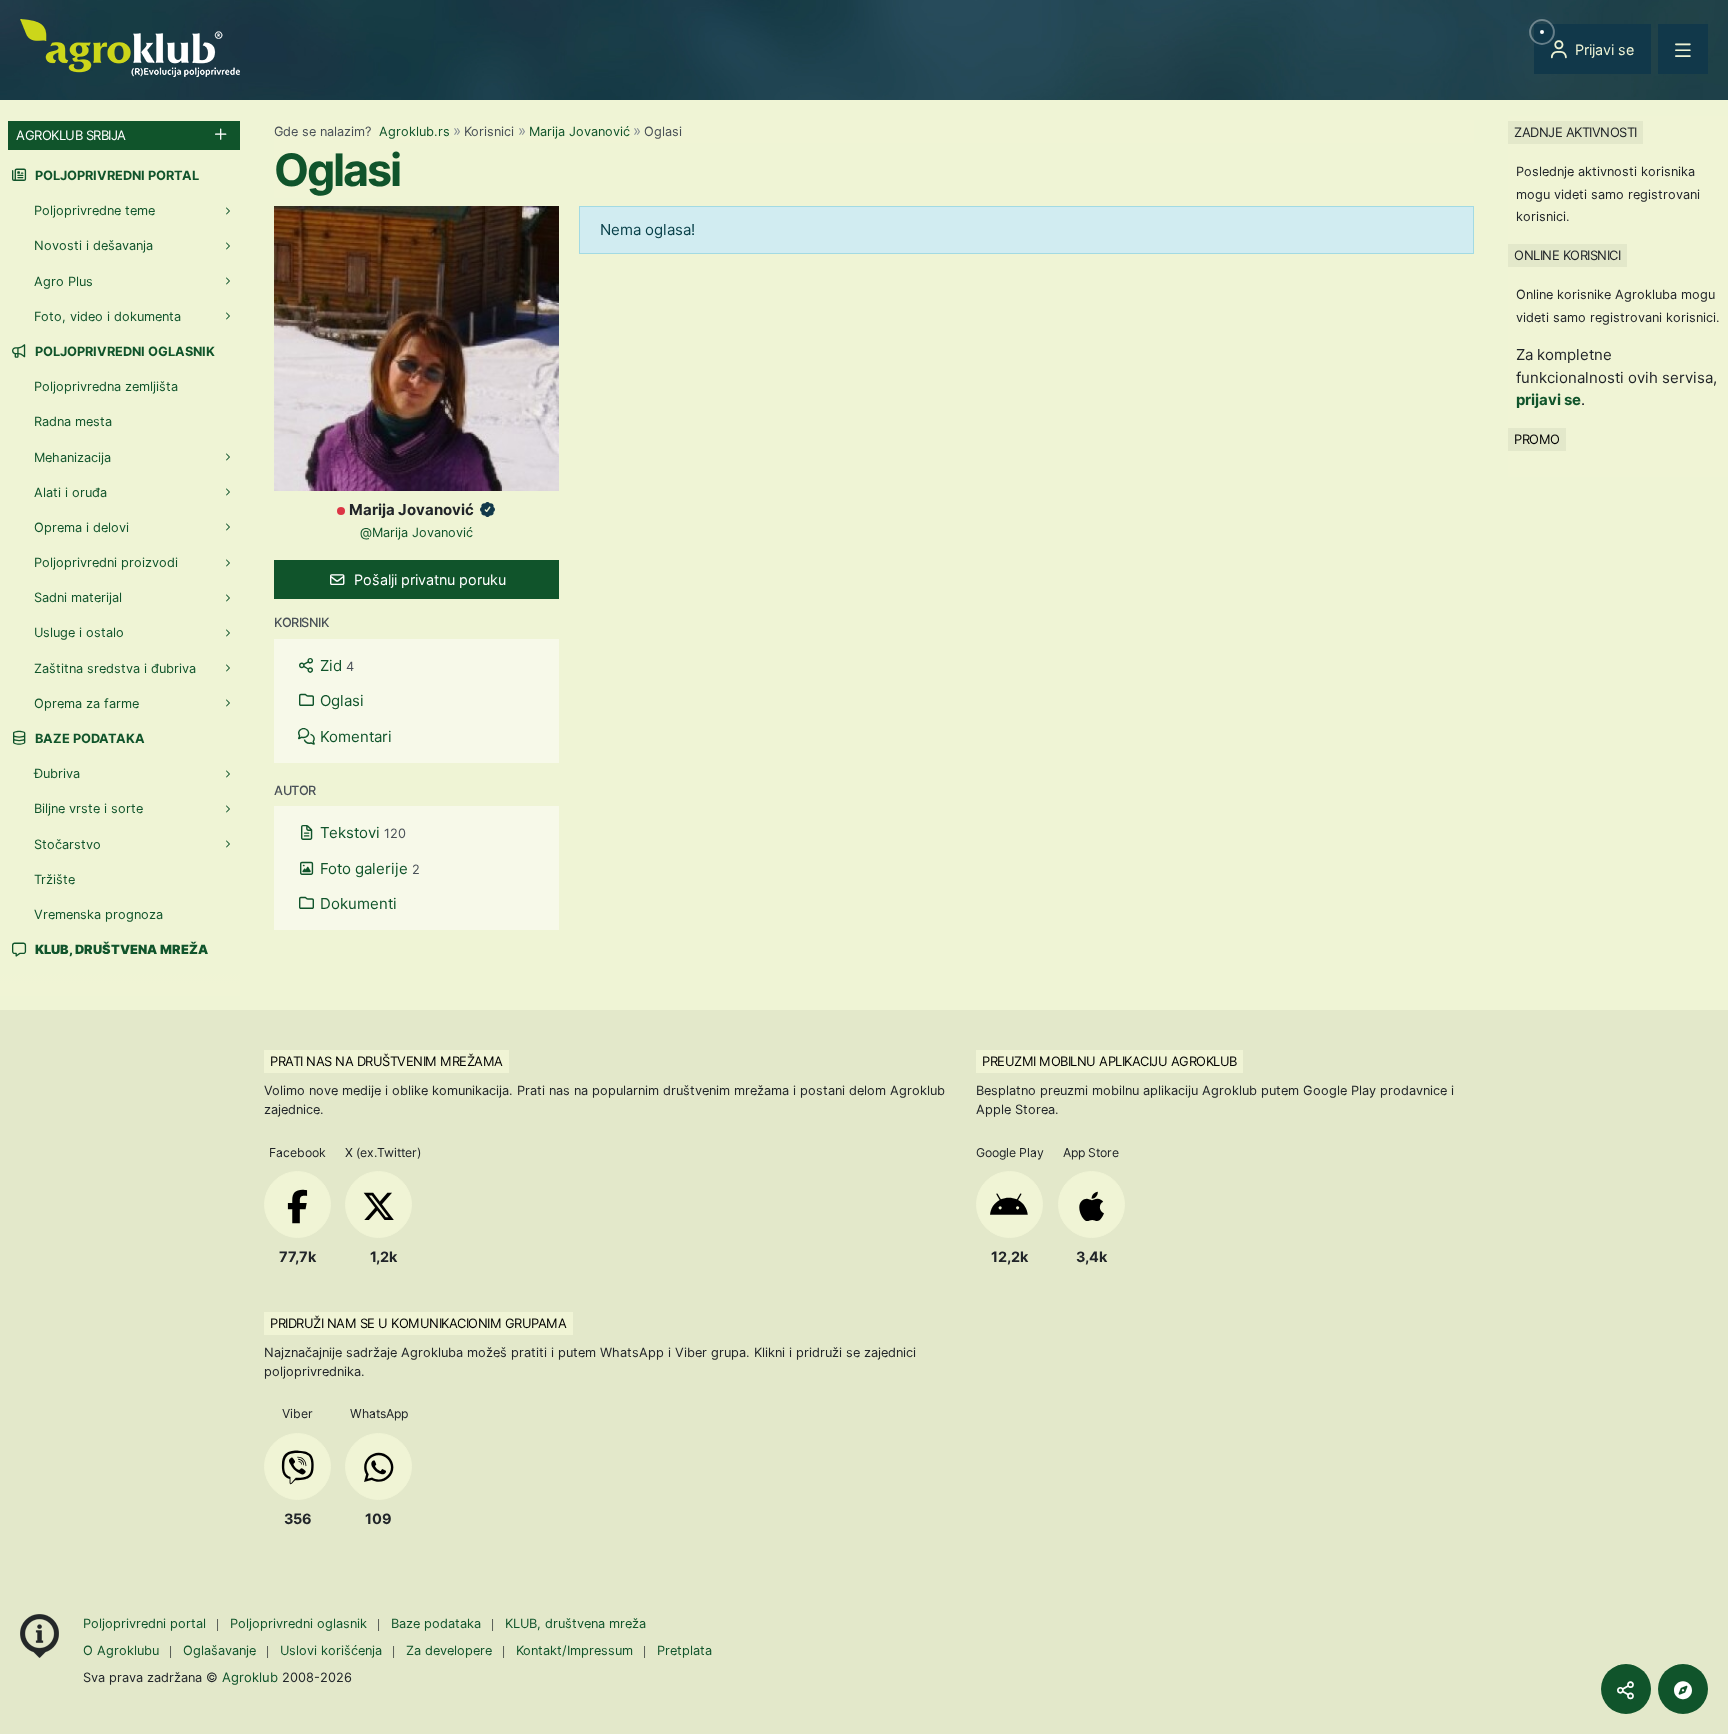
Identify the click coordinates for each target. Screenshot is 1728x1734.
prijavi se (1548, 399)
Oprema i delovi (81, 527)
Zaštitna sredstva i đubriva (115, 668)
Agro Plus (63, 281)
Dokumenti (356, 903)
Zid (335, 665)
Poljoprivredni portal (115, 175)
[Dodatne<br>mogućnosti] (1683, 1689)
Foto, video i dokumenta (107, 316)
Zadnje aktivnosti (1575, 132)
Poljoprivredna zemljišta (106, 386)
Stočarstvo (67, 844)
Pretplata (684, 1650)
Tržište (54, 879)
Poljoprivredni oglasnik (123, 351)
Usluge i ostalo (79, 632)
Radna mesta (73, 421)
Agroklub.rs (414, 131)
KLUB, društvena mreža (575, 1623)
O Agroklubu (121, 1650)
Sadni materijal (78, 597)
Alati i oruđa (70, 492)
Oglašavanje (219, 1650)
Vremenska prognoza (98, 914)
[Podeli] (1626, 1689)
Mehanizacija (72, 457)
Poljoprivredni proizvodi (106, 562)
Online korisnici (1567, 255)
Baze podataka (88, 738)
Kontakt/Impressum (574, 1650)
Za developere (449, 1650)
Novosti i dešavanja (93, 245)
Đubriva (57, 773)
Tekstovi (361, 832)
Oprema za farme (86, 703)
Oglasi (340, 700)
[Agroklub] (130, 46)
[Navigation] (1683, 49)
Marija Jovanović (579, 131)
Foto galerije (368, 868)
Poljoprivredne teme (94, 210)
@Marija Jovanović (416, 532)
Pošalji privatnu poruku (428, 579)
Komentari (354, 736)
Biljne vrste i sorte (88, 808)
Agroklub (250, 1677)
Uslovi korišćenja (331, 1650)
